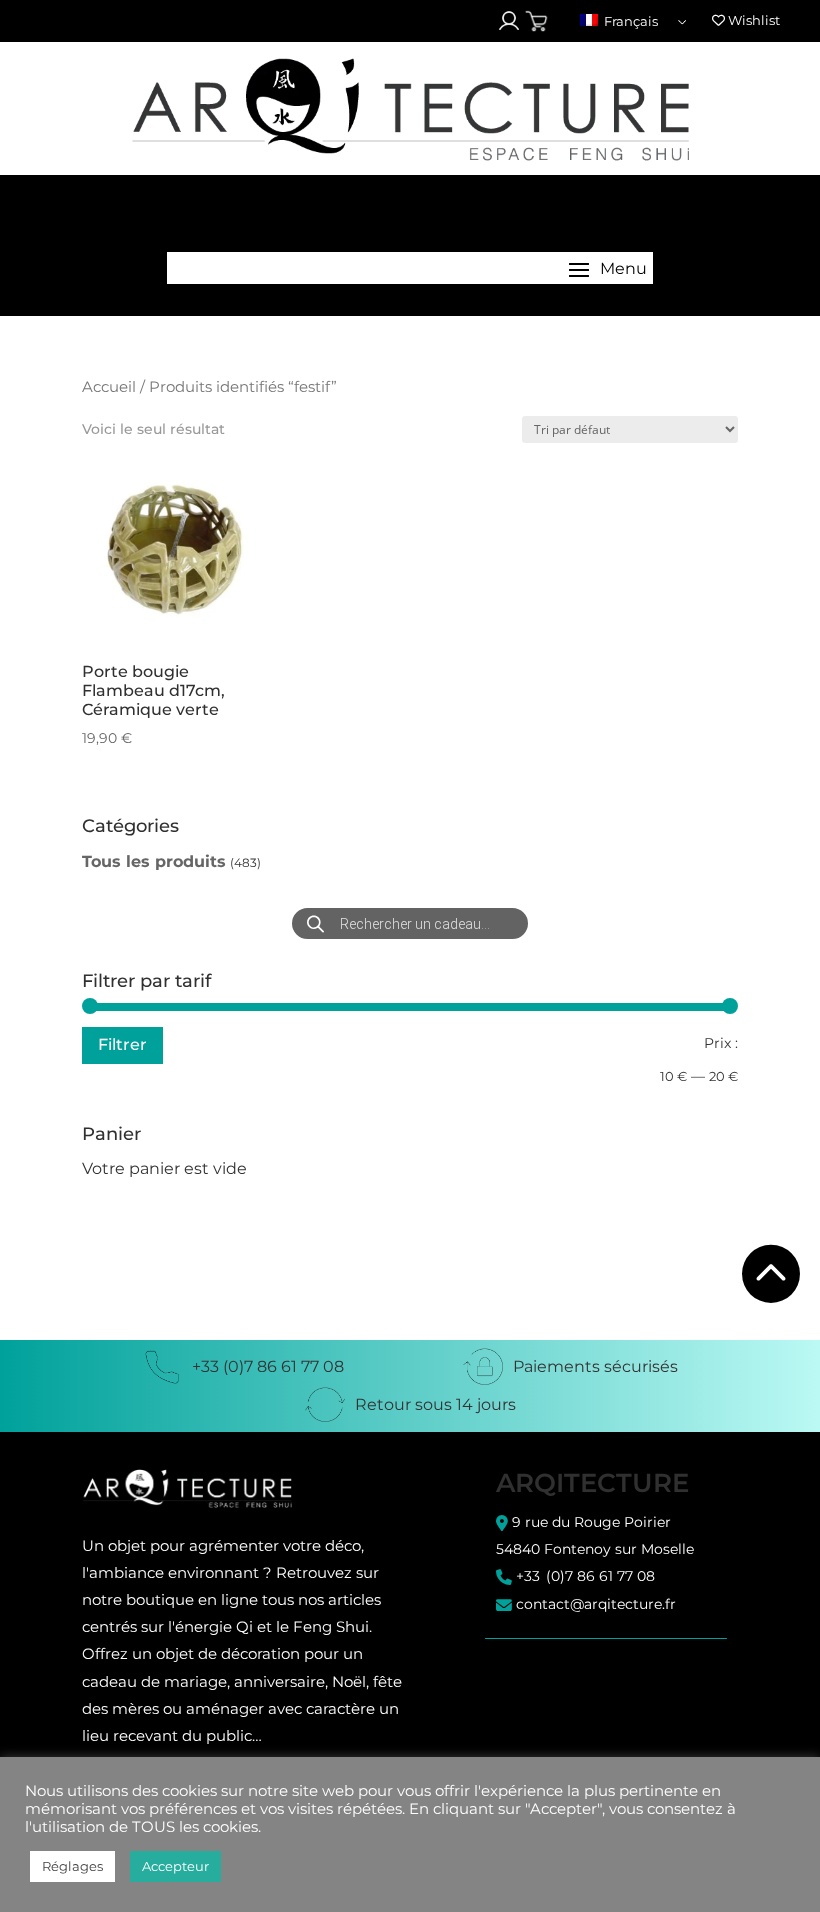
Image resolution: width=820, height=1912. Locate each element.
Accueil (109, 387)
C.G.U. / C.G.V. (538, 1668)
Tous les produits (154, 861)
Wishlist (752, 20)
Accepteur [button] (175, 1866)
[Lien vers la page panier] (536, 21)
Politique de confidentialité (585, 1685)
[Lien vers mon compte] (509, 21)
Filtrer (122, 1044)
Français (629, 21)
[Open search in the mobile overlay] (410, 923)
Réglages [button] (72, 1866)
